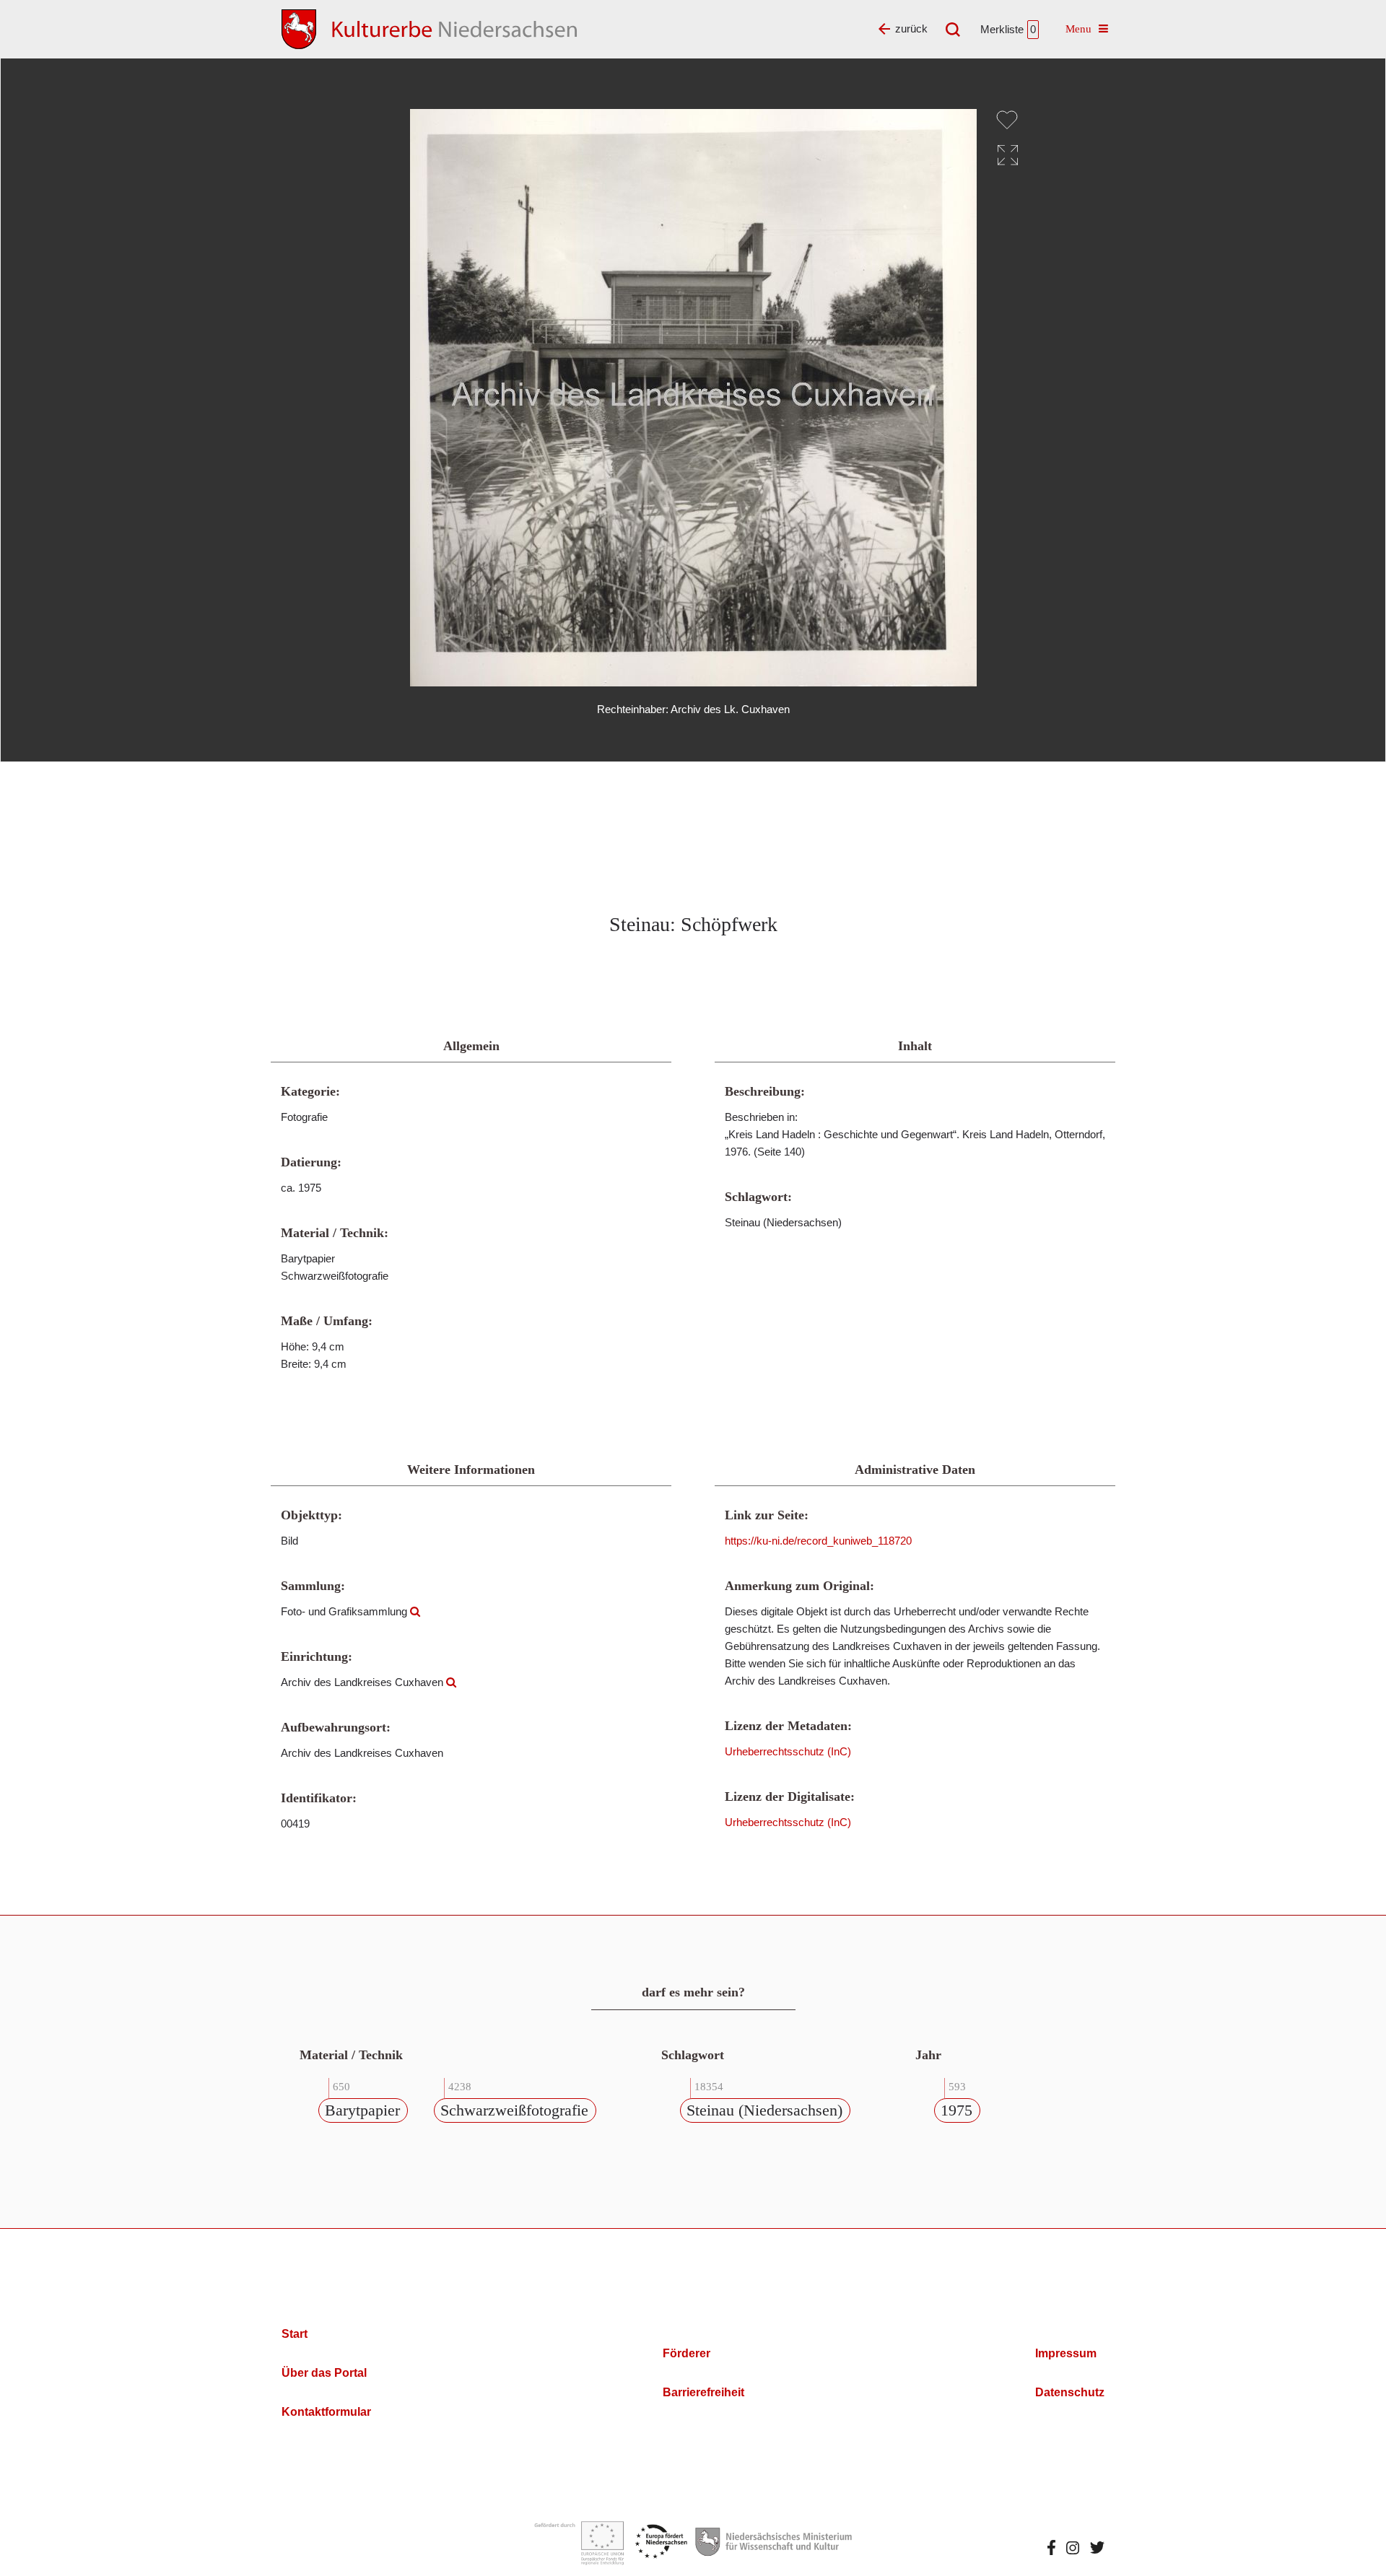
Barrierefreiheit (703, 2392)
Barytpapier (362, 2110)
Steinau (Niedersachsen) (764, 2110)
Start (295, 2334)
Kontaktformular (326, 2412)
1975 (956, 2110)
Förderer (687, 2353)
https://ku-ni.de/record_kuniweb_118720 (818, 1541)
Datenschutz (1070, 2392)
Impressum (1066, 2353)
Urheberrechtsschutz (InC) (788, 1751)
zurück (911, 29)
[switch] (1007, 120)
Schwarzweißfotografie (514, 2110)
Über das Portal (324, 2373)
